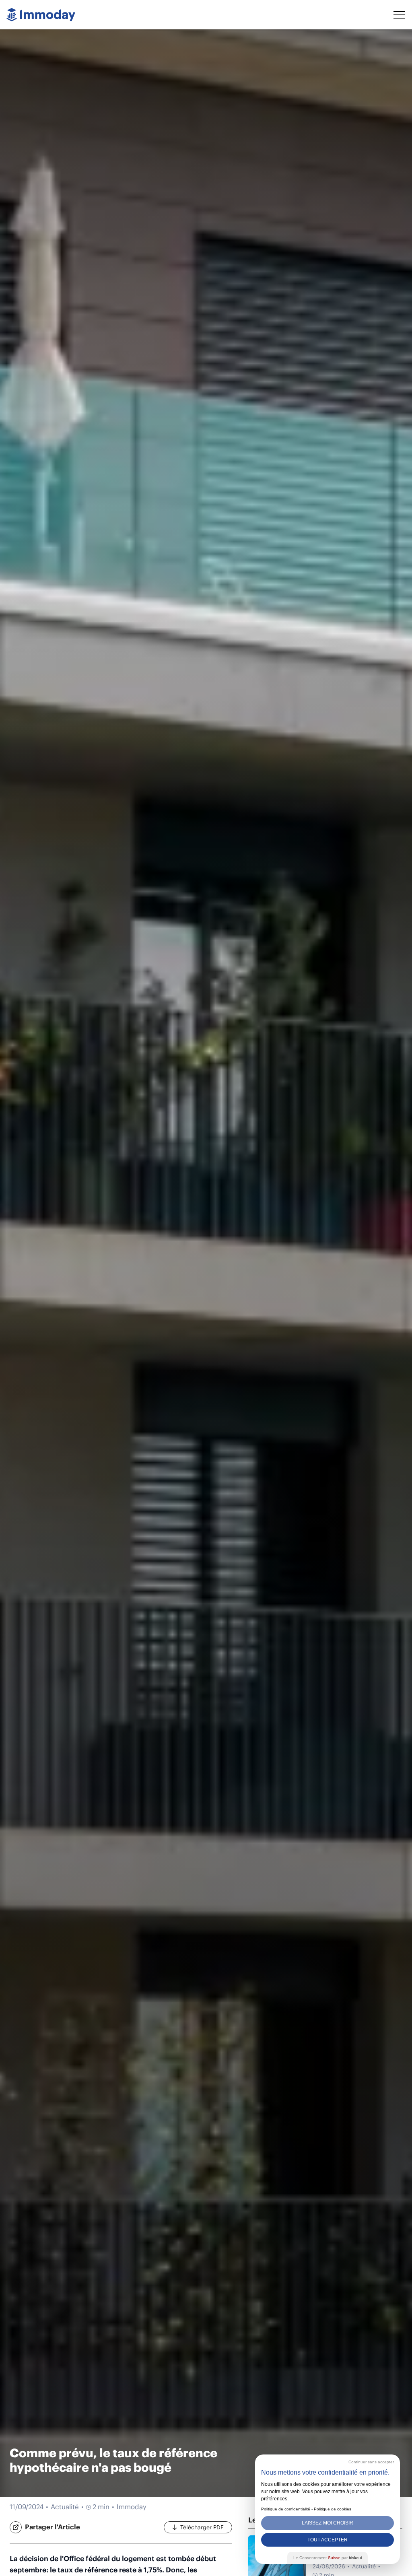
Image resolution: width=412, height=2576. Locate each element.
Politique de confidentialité (286, 2509)
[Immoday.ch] (41, 15)
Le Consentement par (328, 2558)
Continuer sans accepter (371, 2462)
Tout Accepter (328, 2540)
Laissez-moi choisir (328, 2523)
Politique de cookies (333, 2509)
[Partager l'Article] (16, 2527)
